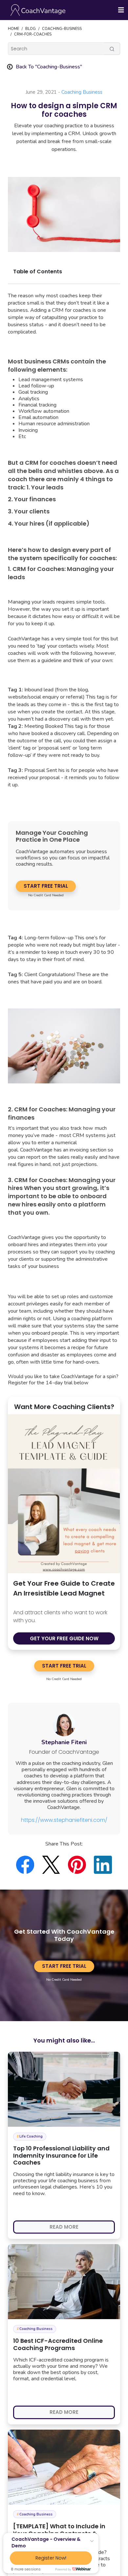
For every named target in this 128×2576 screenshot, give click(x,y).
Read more (64, 2227)
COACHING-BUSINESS (62, 29)
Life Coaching (30, 2136)
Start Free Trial (46, 886)
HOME (13, 29)
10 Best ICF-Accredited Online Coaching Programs (58, 2344)
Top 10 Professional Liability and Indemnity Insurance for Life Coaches (61, 2155)
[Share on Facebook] (29, 1865)
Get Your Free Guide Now (64, 1638)
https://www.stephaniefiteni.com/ (64, 1820)
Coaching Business (82, 92)
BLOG (31, 29)
